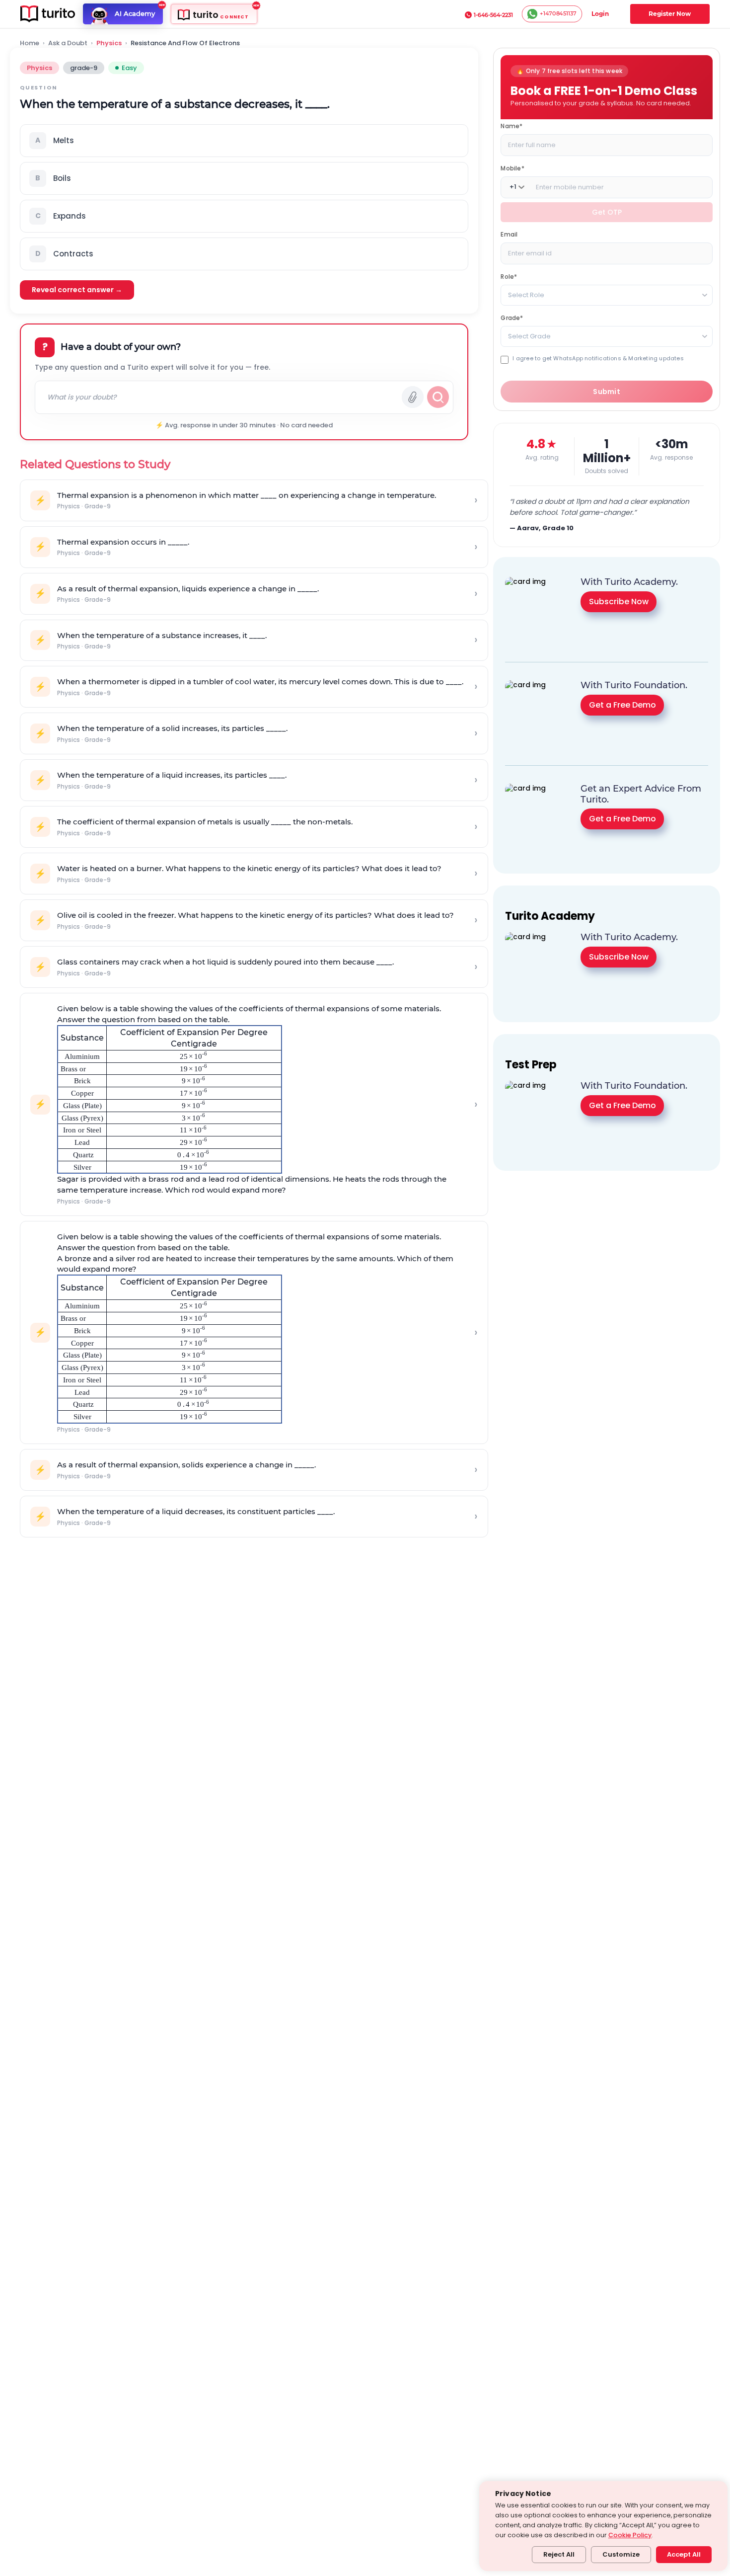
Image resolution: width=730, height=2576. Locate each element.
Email (509, 234)
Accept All (684, 2554)
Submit (607, 392)
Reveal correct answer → (77, 290)
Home (30, 43)
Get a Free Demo (622, 704)
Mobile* (512, 168)
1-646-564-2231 (493, 15)
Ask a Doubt (68, 43)
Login (600, 14)
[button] (244, 141)
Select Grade (529, 336)
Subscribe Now (619, 601)
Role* (509, 276)
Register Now (670, 14)
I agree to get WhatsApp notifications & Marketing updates (598, 358)
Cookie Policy (630, 2535)
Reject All (559, 2554)
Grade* (512, 317)
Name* (511, 125)
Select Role (526, 294)
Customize (621, 2554)
